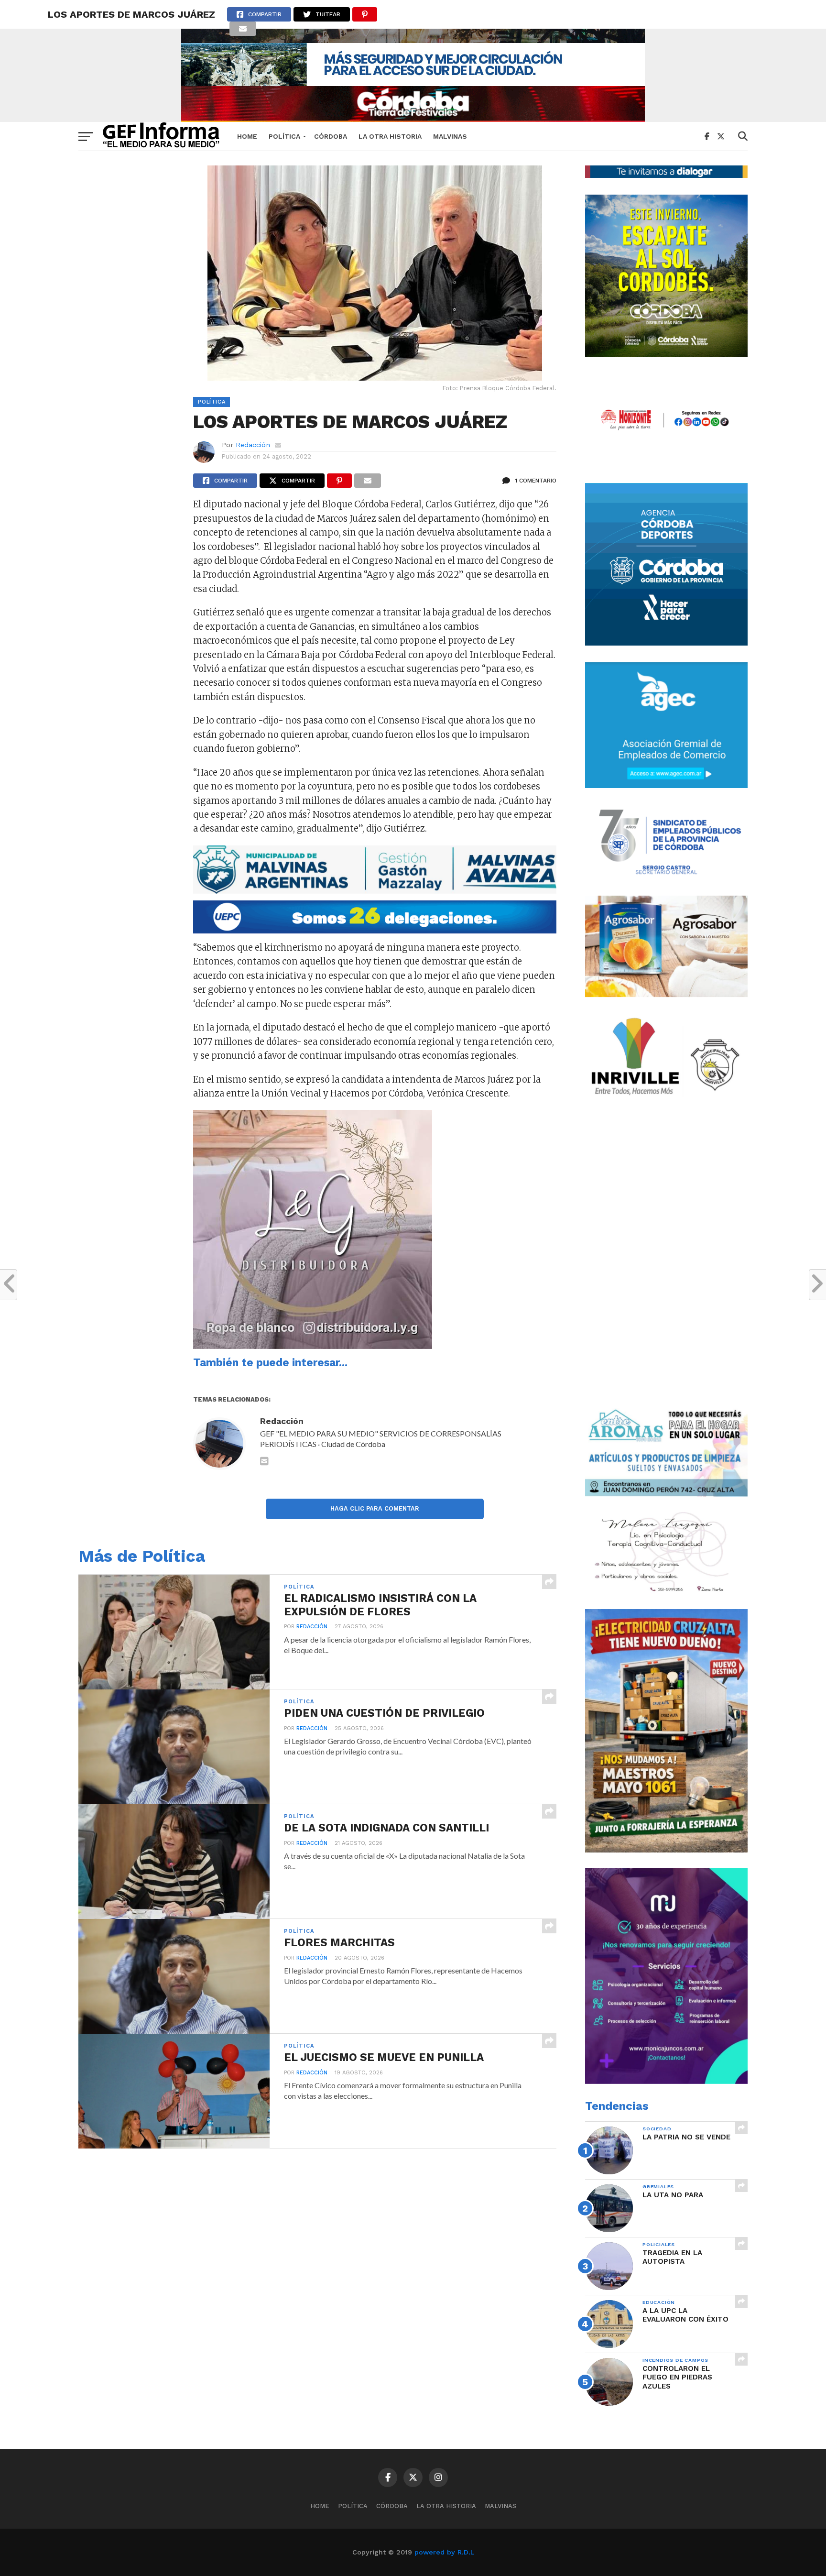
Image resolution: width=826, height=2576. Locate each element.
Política (284, 136)
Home (247, 136)
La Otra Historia (390, 136)
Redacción (253, 445)
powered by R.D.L (444, 2552)
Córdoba (331, 136)
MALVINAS (450, 136)
